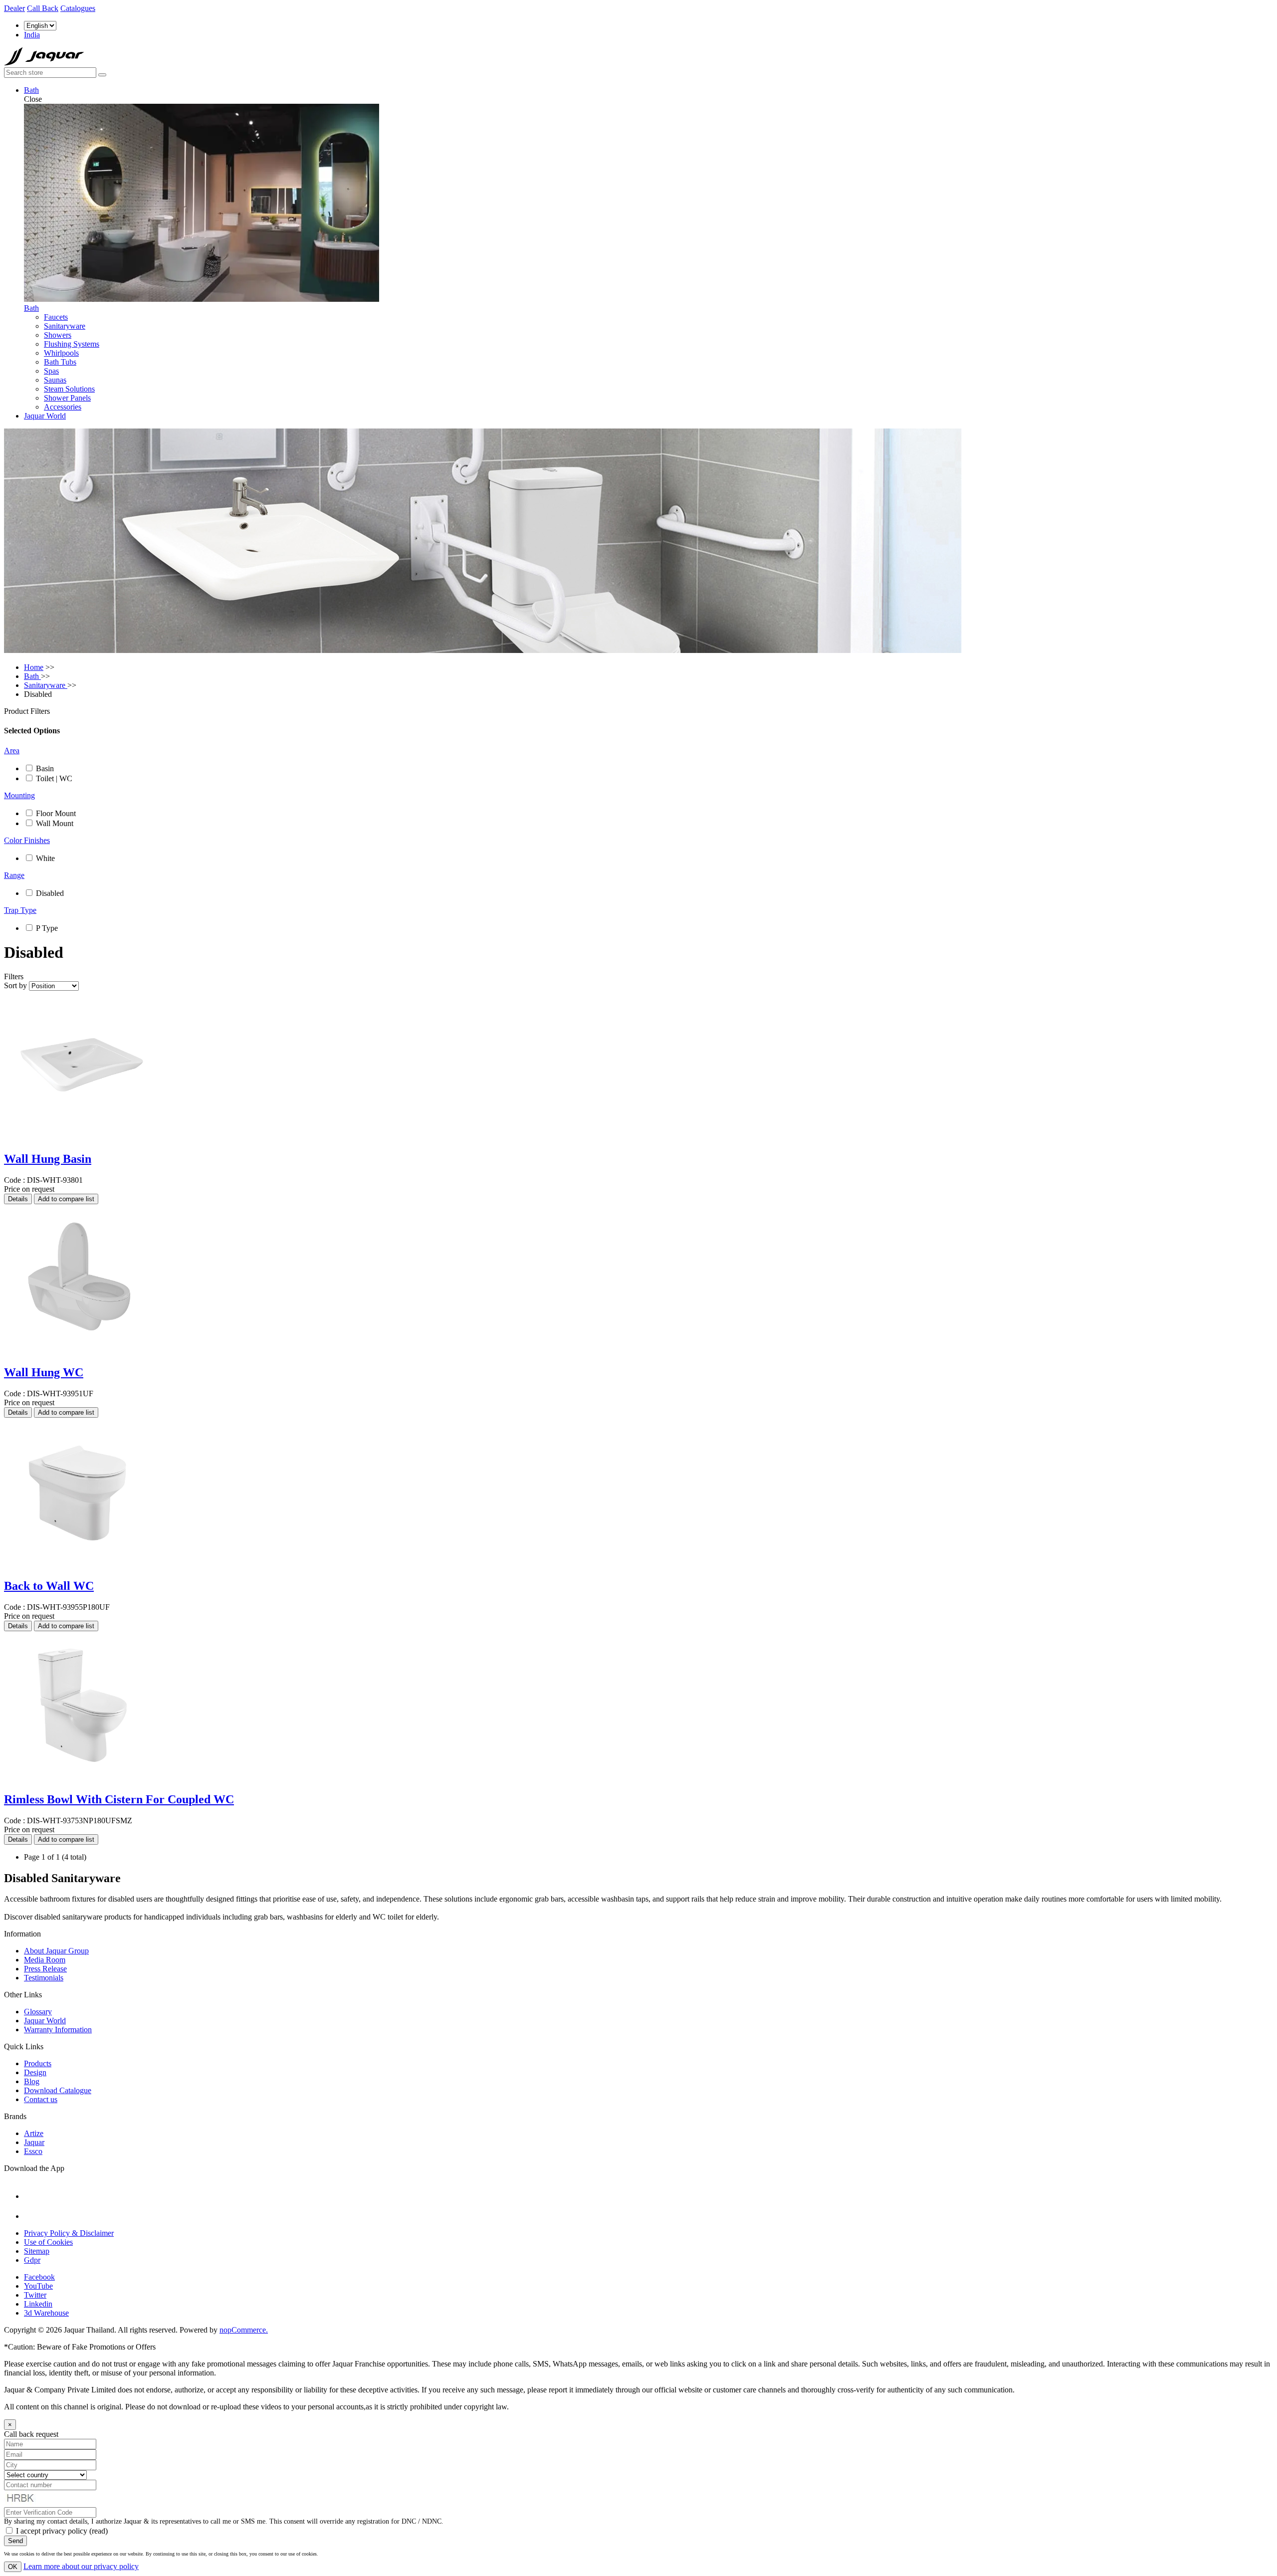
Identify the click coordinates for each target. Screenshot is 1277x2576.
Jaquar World (45, 416)
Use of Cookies (48, 2242)
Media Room (45, 1960)
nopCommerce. (244, 2330)
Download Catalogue (58, 2090)
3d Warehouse (46, 2313)
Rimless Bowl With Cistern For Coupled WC (119, 1799)
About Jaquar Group (56, 1951)
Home (34, 667)
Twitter (35, 2295)
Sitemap (37, 2251)
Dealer (14, 8)
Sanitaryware (65, 326)
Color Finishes (27, 840)
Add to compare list (66, 1199)
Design (35, 2072)
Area (12, 751)
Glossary (38, 2012)
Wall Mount (55, 823)
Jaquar (34, 2142)
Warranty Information (58, 2030)
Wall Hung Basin (48, 1159)
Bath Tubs (60, 362)
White (45, 858)
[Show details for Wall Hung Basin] (79, 1138)
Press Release (45, 1969)
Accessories (63, 407)
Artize (34, 2133)
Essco (33, 2151)
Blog (32, 2081)
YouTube (38, 2286)
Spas (51, 371)
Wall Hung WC (44, 1372)
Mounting (19, 795)
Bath (31, 90)
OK (13, 2567)
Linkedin (38, 2304)
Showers (58, 335)
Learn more (81, 2566)
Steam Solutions (69, 389)
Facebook (39, 2277)
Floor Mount (56, 813)
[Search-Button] (102, 75)
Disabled (50, 893)
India (32, 35)
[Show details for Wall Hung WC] (79, 1351)
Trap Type (20, 910)
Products (38, 2063)
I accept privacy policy (52, 2531)
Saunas (55, 380)
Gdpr (32, 2260)
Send (15, 2541)
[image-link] (56, 2196)
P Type (47, 928)
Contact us (41, 2099)
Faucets (56, 317)
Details (18, 1199)
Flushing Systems (72, 344)
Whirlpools (61, 353)
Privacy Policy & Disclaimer (69, 2233)
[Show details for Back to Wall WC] (79, 1565)
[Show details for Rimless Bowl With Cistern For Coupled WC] (79, 1778)
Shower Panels (67, 398)
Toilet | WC (54, 778)
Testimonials (44, 1978)
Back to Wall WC (49, 1586)
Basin (45, 768)
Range (14, 875)
